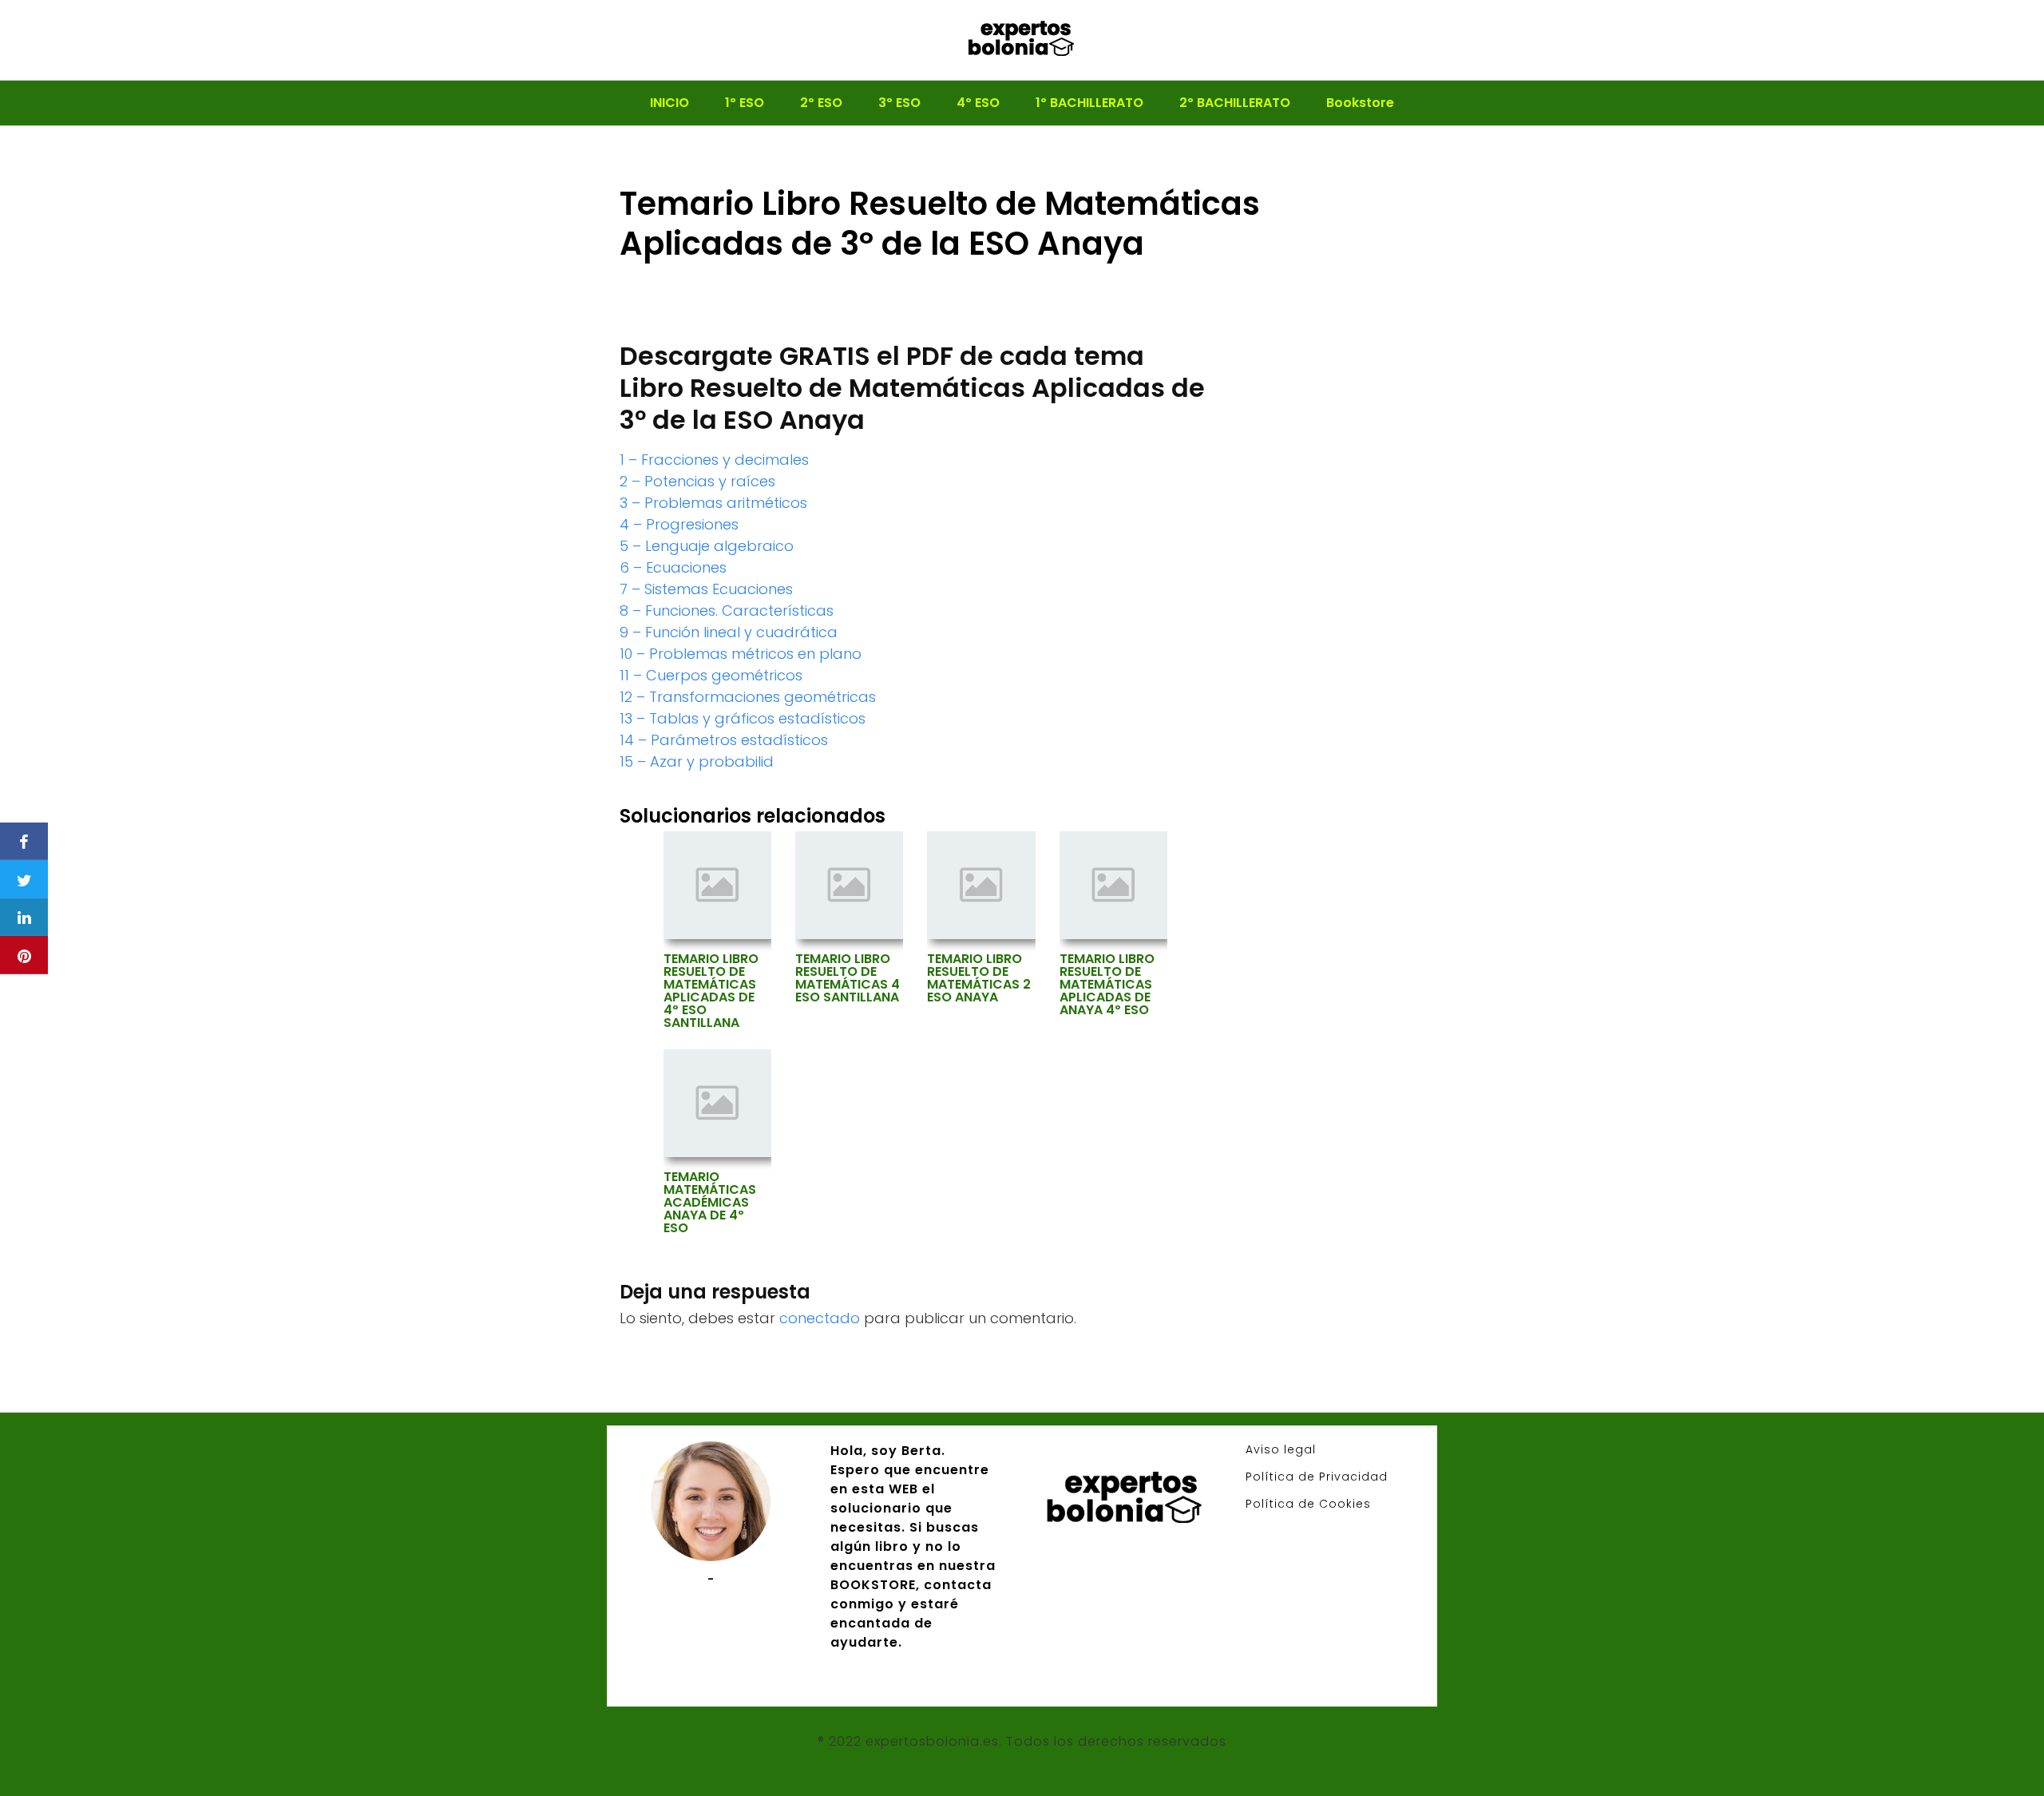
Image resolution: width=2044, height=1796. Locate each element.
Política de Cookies (1308, 1504)
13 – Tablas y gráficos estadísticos (743, 718)
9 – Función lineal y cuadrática (729, 632)
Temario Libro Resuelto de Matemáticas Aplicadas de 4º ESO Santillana (711, 991)
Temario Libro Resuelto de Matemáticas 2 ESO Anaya (979, 978)
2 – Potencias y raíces (697, 481)
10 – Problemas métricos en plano (741, 654)
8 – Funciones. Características (727, 611)
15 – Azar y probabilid (697, 761)
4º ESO (978, 103)
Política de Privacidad (1317, 1477)
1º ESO (745, 103)
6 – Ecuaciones (673, 567)
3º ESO (899, 103)
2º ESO (821, 103)
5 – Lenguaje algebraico (707, 546)
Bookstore (1360, 103)
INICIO (669, 103)
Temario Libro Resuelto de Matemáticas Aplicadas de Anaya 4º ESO (1107, 985)
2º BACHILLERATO (1235, 103)
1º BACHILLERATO (1089, 103)
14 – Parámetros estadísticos (724, 740)
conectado (820, 1318)
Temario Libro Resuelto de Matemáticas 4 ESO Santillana (848, 978)
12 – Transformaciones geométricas (748, 697)
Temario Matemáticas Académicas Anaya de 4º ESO (710, 1203)
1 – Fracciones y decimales (714, 460)
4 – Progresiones (679, 524)
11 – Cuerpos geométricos (711, 675)
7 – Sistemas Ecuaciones (706, 589)
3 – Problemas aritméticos (713, 503)
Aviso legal (1281, 1449)
